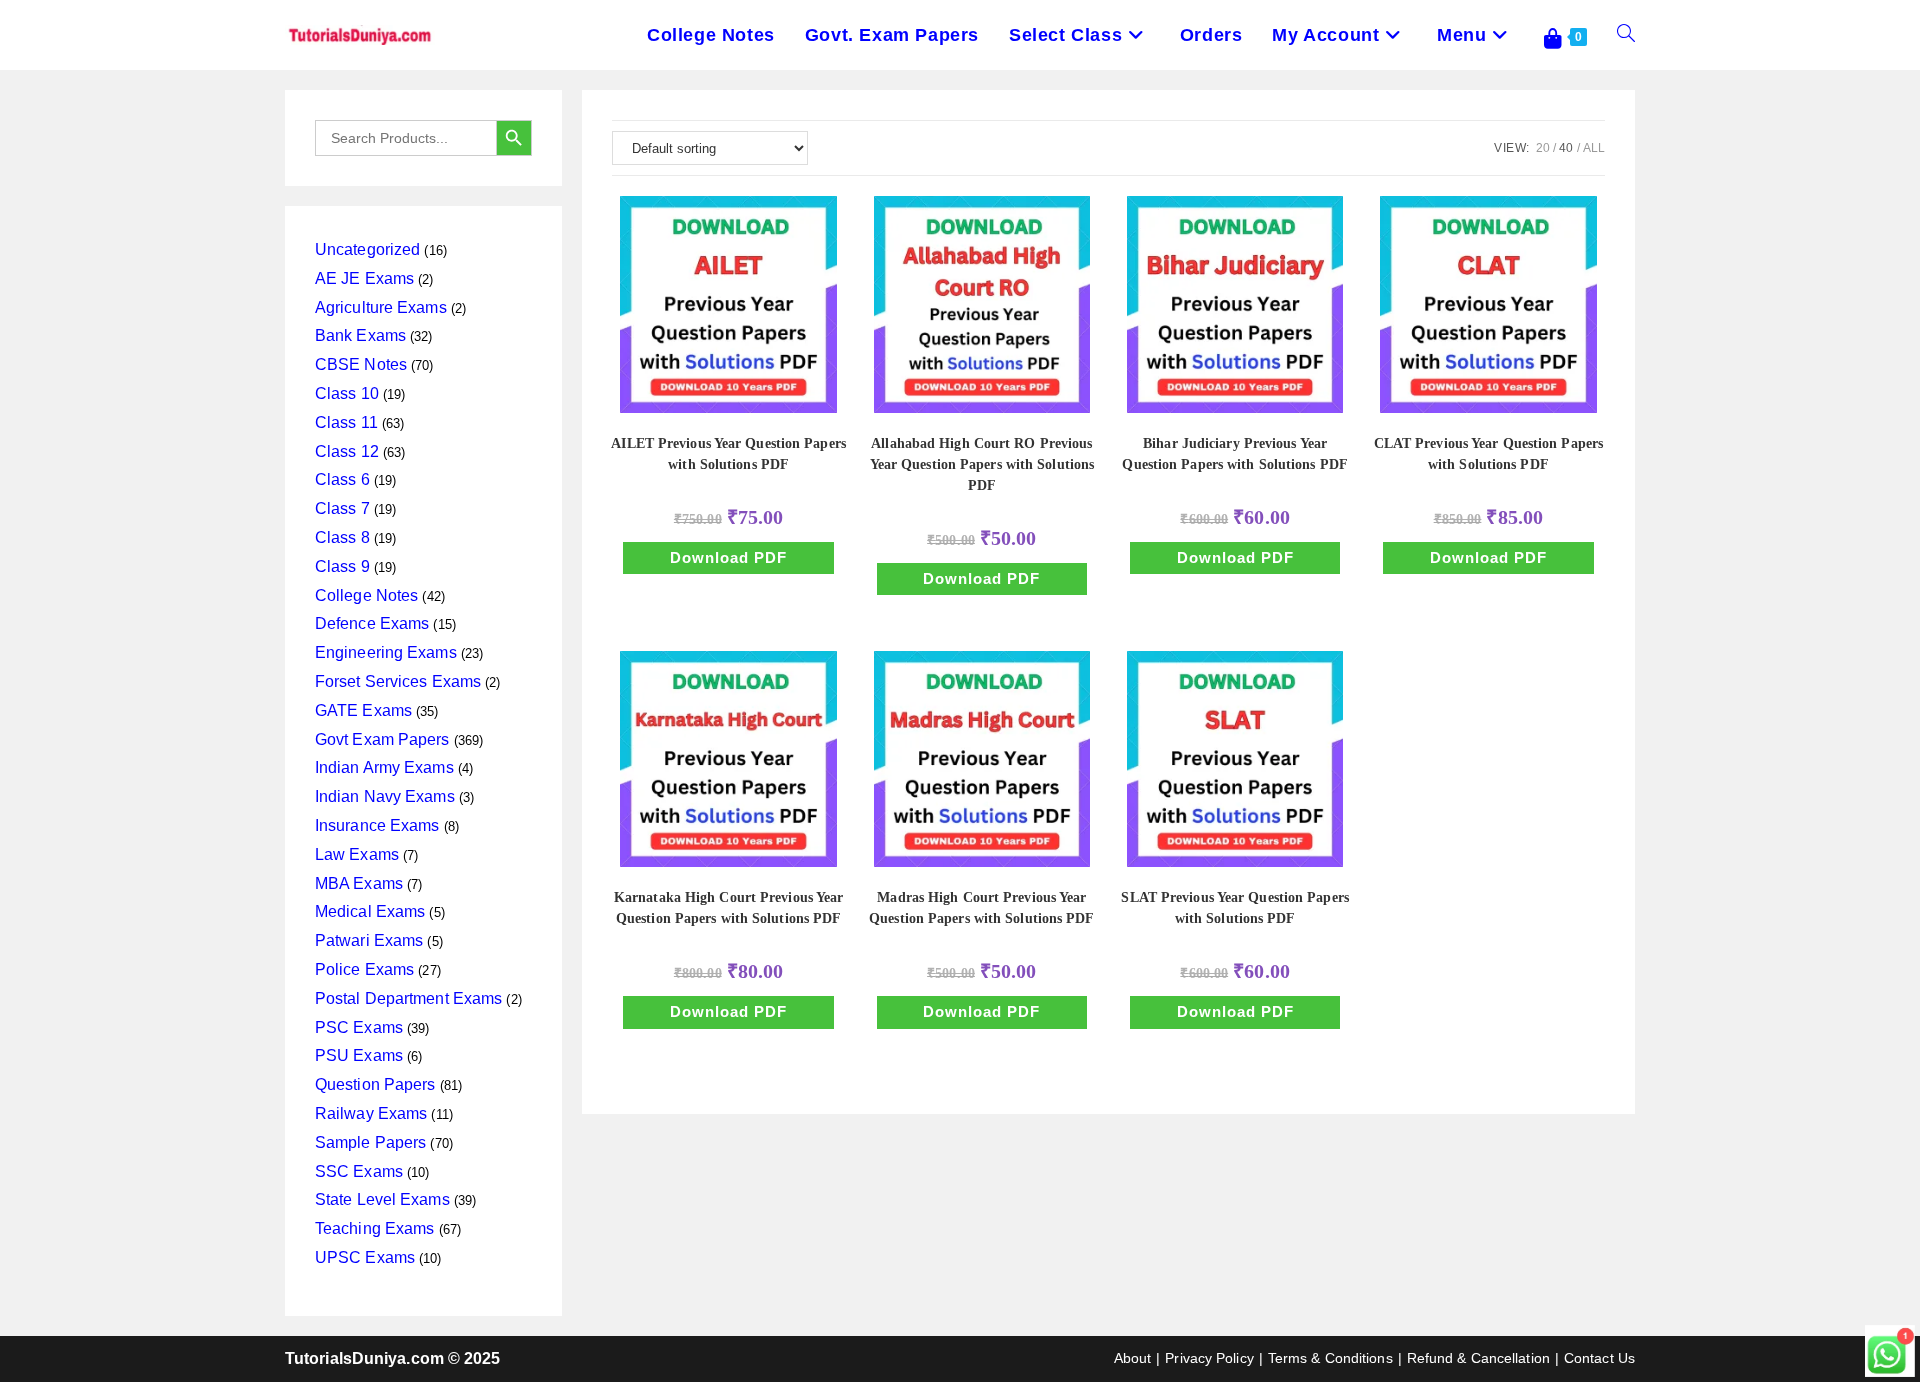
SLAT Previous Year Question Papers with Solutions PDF (1234, 908)
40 (1566, 148)
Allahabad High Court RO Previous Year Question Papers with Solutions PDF (982, 464)
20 (1543, 148)
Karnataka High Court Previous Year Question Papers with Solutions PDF (728, 908)
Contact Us (1599, 1358)
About (1133, 1358)
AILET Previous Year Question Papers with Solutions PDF (728, 454)
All (1594, 148)
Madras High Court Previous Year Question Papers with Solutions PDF (981, 908)
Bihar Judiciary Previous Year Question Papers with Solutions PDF (1234, 454)
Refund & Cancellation (1478, 1358)
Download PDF (728, 557)
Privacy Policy (1209, 1358)
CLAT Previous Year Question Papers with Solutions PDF (1488, 454)
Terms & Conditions (1330, 1358)
